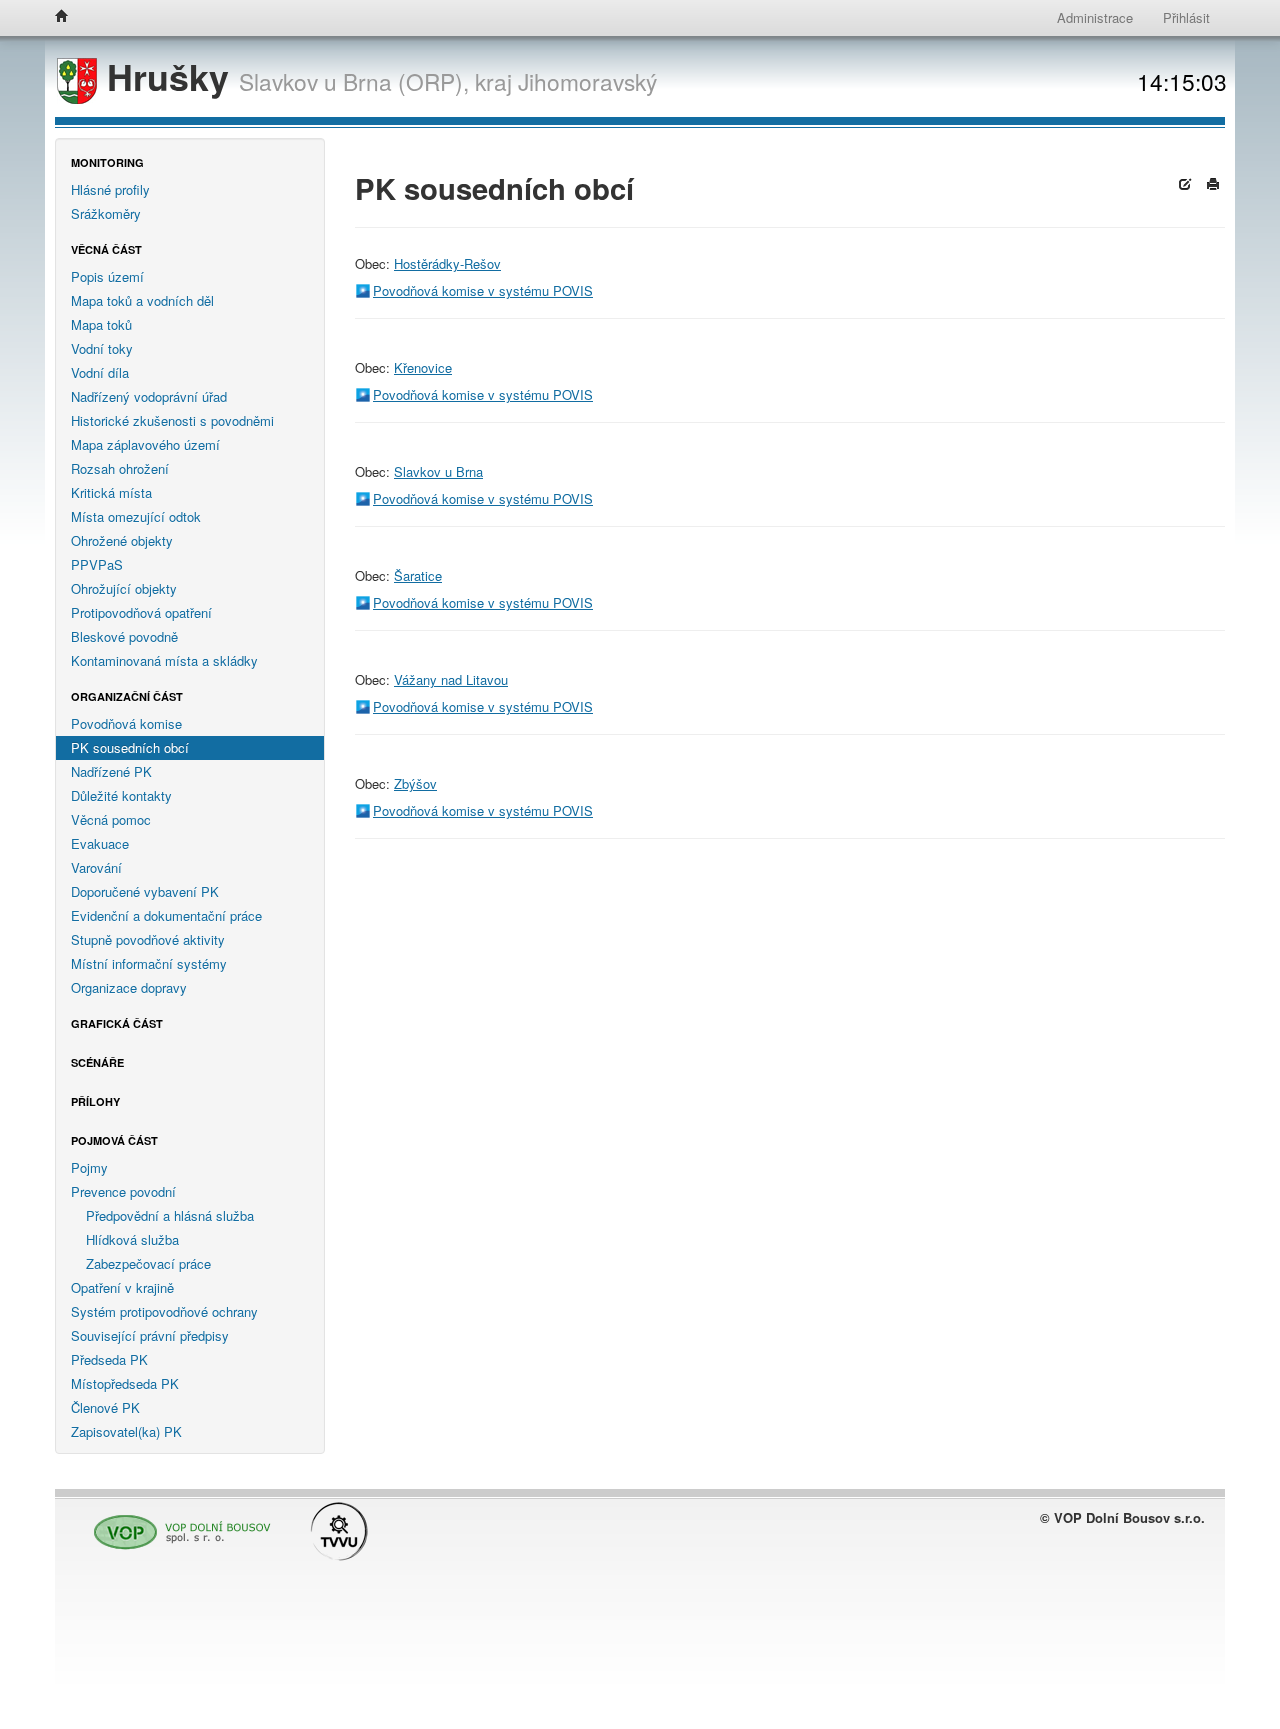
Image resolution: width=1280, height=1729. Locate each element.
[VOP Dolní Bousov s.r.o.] (177, 1523)
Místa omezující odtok (136, 516)
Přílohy (95, 1101)
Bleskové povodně (124, 636)
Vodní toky (102, 348)
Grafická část (117, 1023)
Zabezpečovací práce (148, 1263)
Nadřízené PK (111, 771)
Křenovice (423, 367)
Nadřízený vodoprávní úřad (149, 396)
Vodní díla (100, 372)
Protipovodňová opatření (141, 612)
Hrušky (168, 76)
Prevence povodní (123, 1191)
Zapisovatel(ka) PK (126, 1431)
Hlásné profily (110, 189)
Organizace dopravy (129, 987)
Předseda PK (109, 1359)
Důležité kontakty (121, 795)
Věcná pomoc (111, 819)
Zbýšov (415, 783)
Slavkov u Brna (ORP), (354, 81)
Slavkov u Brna (438, 471)
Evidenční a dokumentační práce (166, 915)
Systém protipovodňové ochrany (164, 1311)
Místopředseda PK (125, 1383)
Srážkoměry (106, 213)
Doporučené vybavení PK (145, 891)
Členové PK (105, 1407)
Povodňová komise (126, 723)
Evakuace (100, 843)
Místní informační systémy (149, 963)
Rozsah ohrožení (120, 468)
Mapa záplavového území (145, 444)
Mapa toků (101, 324)
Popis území (107, 276)
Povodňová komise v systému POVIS (483, 290)
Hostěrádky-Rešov (447, 263)
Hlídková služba (132, 1239)
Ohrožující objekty (124, 588)
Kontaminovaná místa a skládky (164, 660)
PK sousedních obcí (130, 747)
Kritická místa (111, 492)
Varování (96, 867)
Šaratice (418, 575)
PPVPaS (97, 564)
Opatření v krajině (122, 1287)
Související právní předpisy (150, 1335)
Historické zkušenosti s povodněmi (172, 420)
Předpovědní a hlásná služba (170, 1215)
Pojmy (89, 1167)
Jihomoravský (587, 81)
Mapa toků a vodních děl (142, 300)
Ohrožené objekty (122, 540)
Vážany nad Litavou (451, 679)
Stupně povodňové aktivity (148, 939)
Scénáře (97, 1062)
